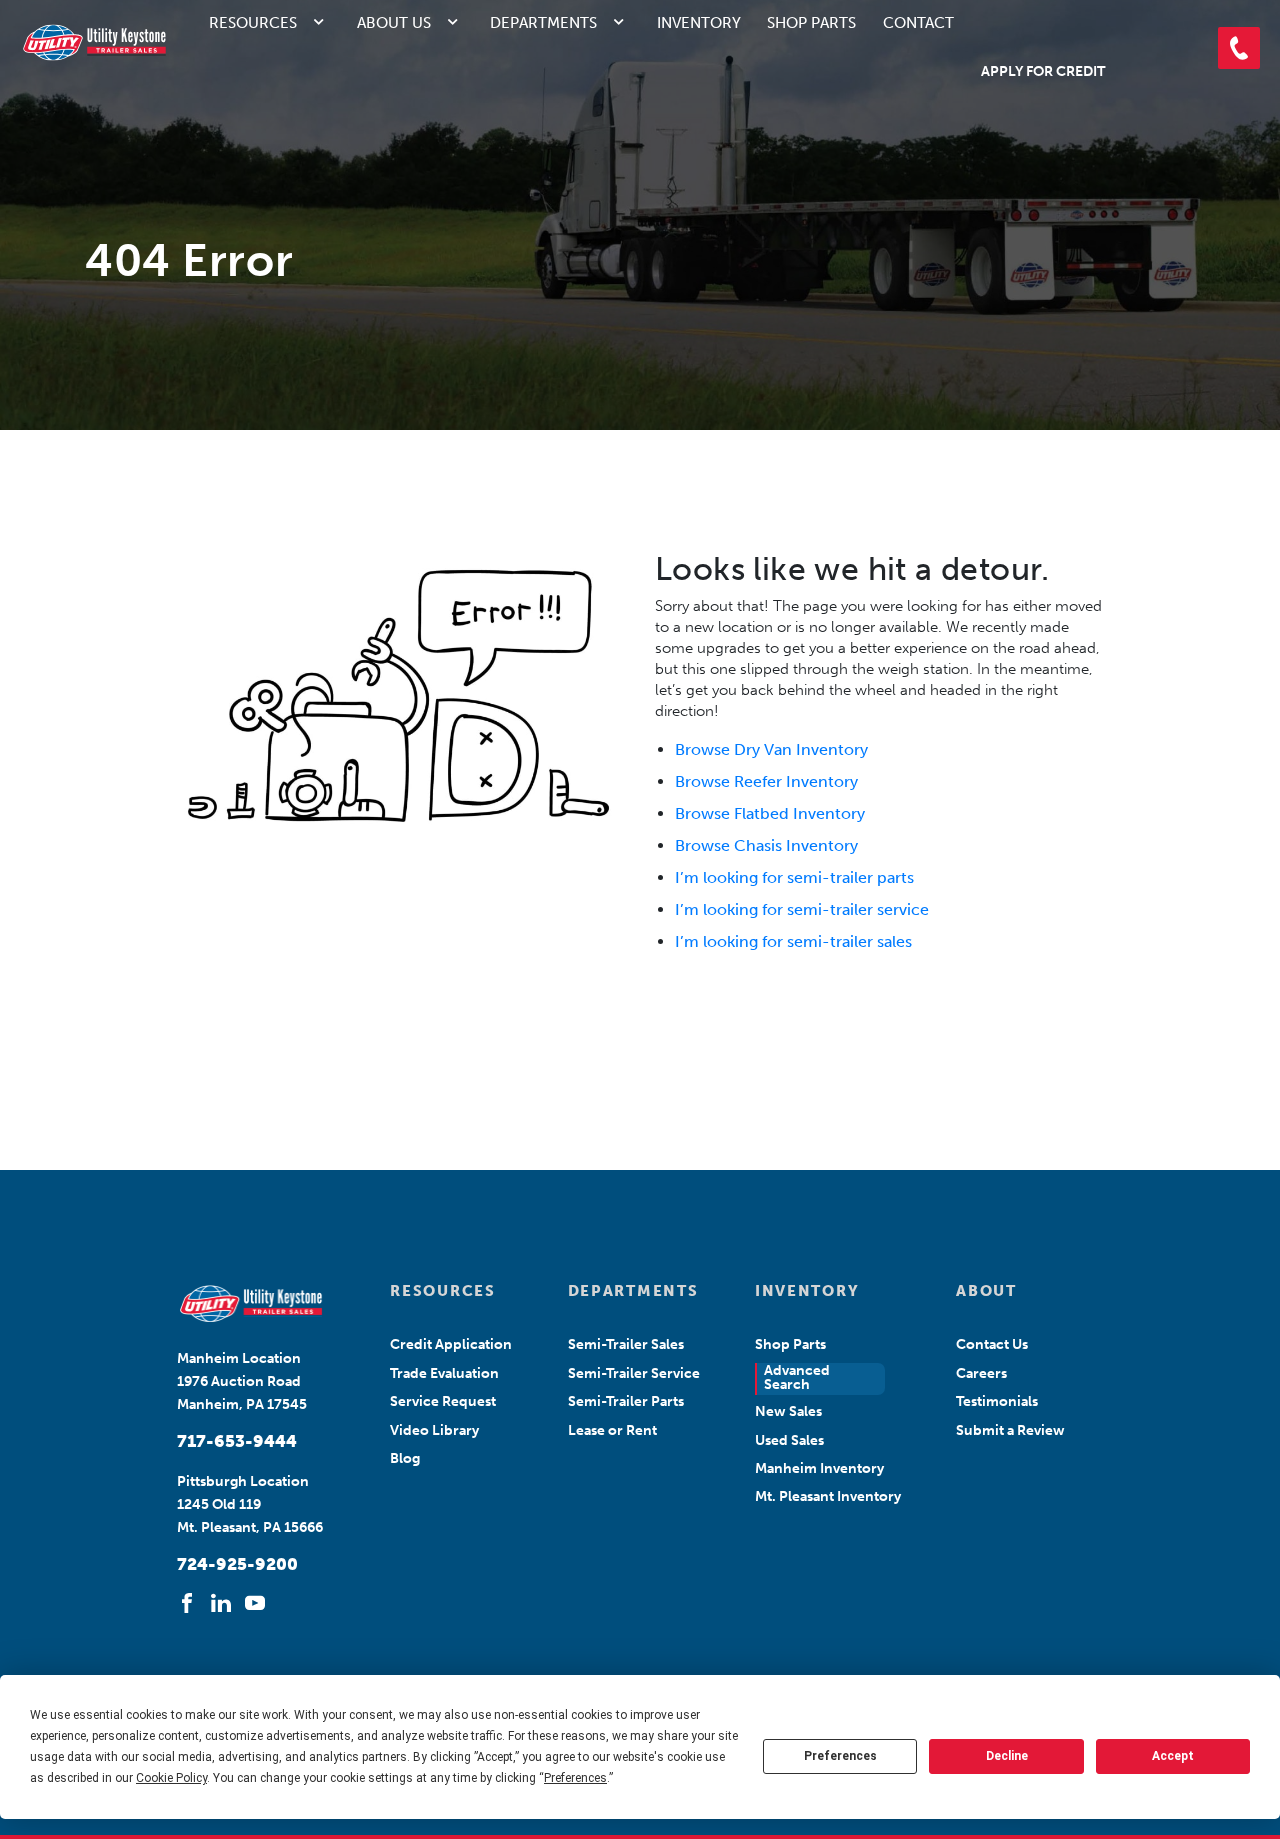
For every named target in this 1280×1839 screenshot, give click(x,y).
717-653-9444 (237, 1441)
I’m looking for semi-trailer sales (793, 941)
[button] (1239, 48)
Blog (405, 1458)
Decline (1007, 1756)
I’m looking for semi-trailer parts (794, 877)
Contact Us (992, 1344)
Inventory (699, 23)
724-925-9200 (237, 1564)
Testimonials (997, 1401)
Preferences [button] (575, 1778)
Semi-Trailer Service (634, 1373)
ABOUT (986, 1291)
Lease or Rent (612, 1430)
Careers (981, 1373)
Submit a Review (1010, 1430)
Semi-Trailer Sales (626, 1344)
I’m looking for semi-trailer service (802, 909)
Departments (543, 23)
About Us (394, 23)
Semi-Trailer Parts (626, 1401)
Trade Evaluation (444, 1373)
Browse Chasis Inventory (766, 845)
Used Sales (789, 1440)
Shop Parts (811, 23)
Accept (1173, 1756)
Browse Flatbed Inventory (770, 813)
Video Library (434, 1430)
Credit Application (451, 1344)
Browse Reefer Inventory (766, 781)
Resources (253, 23)
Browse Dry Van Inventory (771, 749)
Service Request (443, 1401)
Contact (918, 23)
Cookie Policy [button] (171, 1778)
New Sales (788, 1411)
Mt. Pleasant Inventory (828, 1496)
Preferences (840, 1756)
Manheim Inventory (819, 1468)
